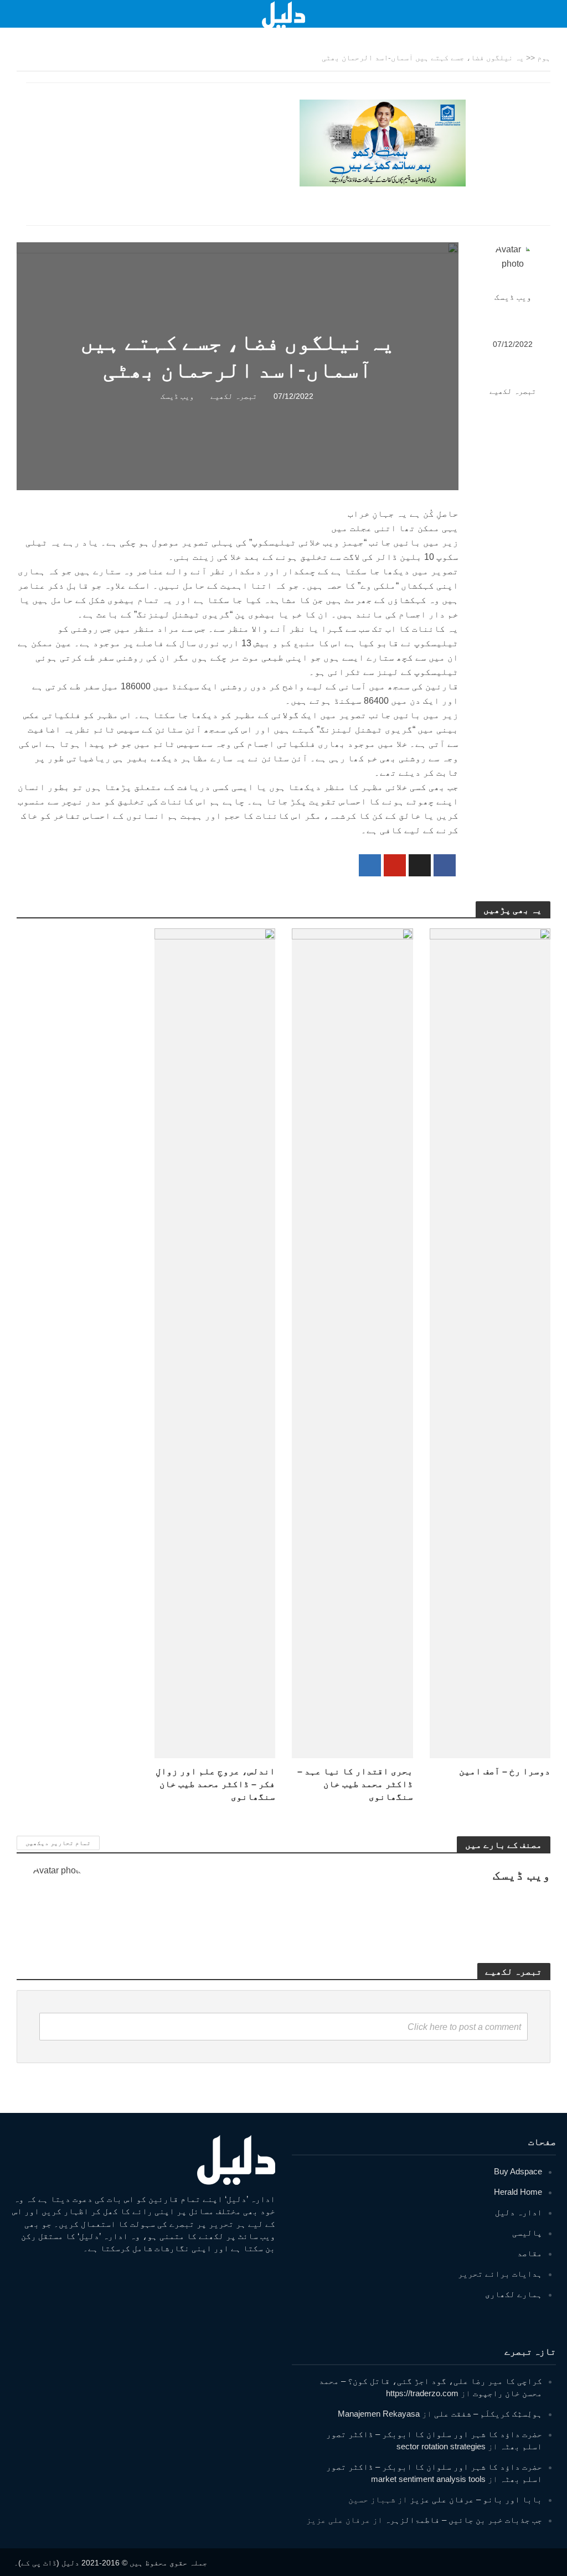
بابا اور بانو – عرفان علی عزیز (476, 2499)
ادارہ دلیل (519, 2212)
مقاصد (530, 2253)
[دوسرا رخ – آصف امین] (490, 1343)
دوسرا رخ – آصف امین (505, 1771)
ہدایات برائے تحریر (500, 2274)
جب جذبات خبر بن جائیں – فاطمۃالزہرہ (463, 2520)
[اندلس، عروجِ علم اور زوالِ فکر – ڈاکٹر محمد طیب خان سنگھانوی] (215, 1343)
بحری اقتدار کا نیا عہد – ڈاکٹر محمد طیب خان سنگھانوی (355, 1784)
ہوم (544, 58)
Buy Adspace (518, 2171)
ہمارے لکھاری (514, 2294)
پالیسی (527, 2233)
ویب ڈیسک (513, 297)
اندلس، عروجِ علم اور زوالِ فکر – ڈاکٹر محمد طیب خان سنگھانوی (215, 1784)
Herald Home (518, 2192)
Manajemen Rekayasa (379, 2414)
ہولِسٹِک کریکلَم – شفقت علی (488, 2414)
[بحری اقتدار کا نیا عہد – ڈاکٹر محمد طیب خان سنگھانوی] (352, 1343)
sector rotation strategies (441, 2446)
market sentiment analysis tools (428, 2479)
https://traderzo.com (422, 2393)
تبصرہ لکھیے (513, 391)
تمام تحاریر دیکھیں (58, 1843)
